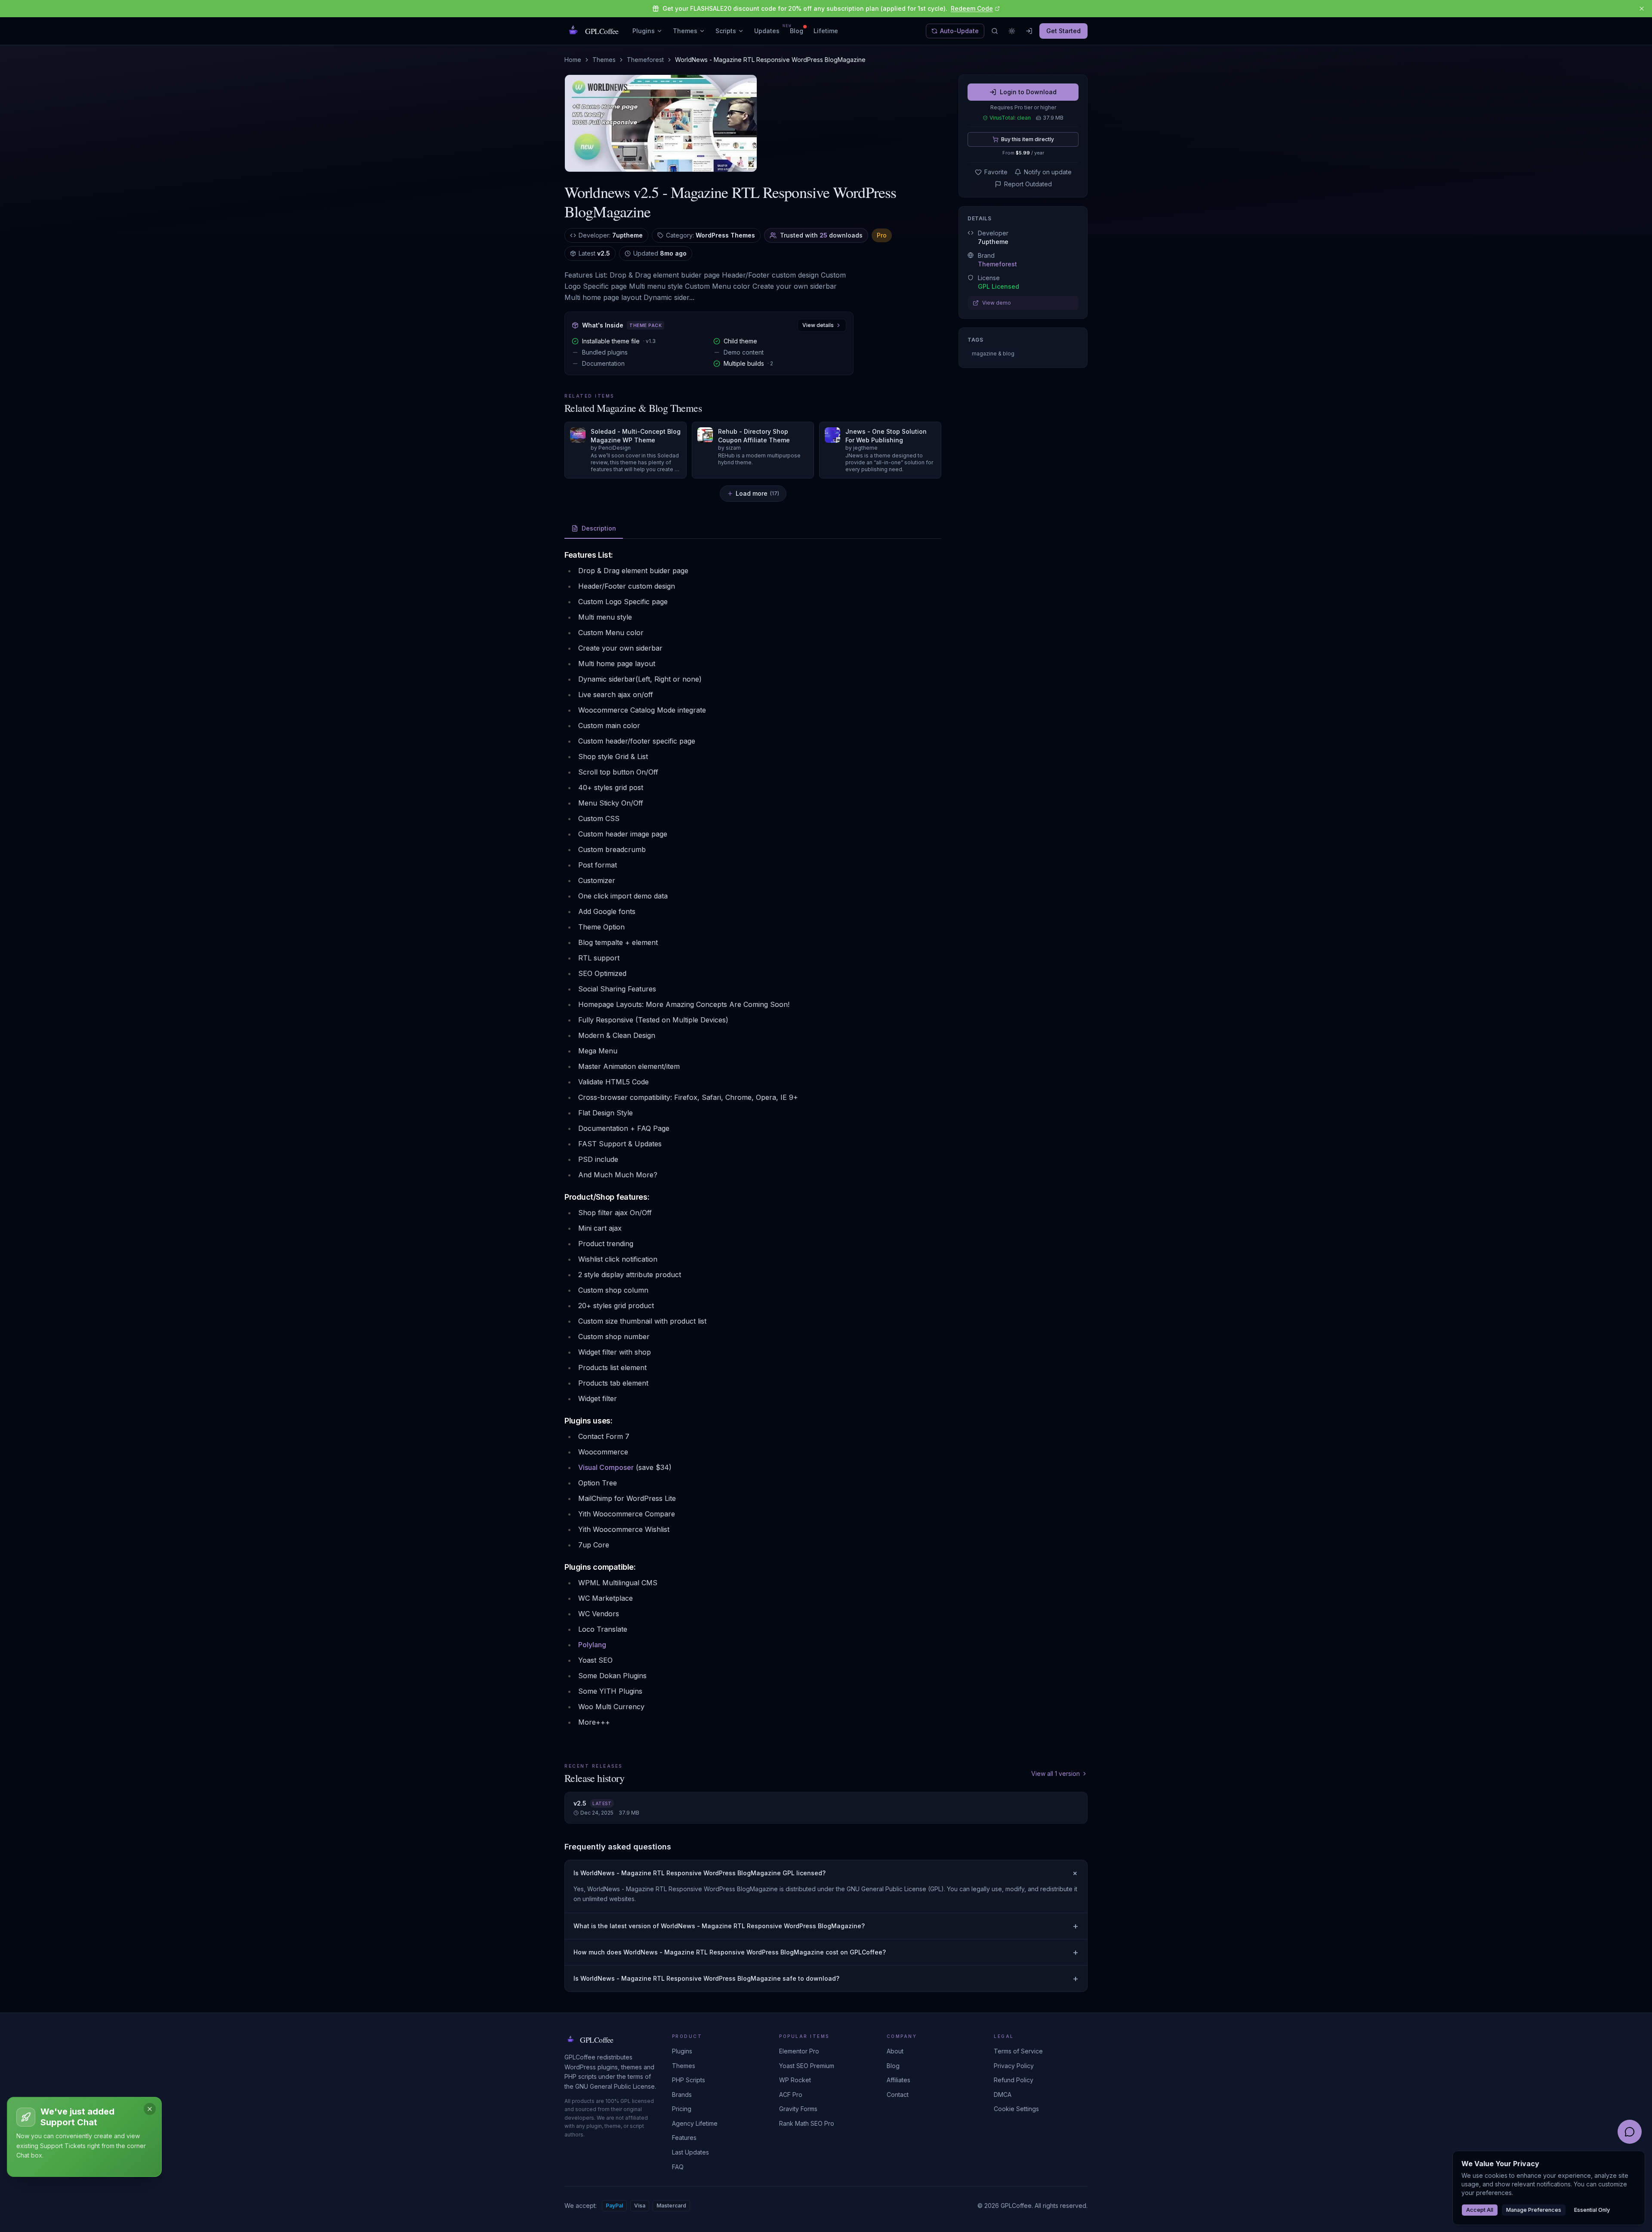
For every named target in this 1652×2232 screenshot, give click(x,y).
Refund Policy (1014, 2080)
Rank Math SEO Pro (807, 2123)
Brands (682, 2095)
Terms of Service (1018, 2051)
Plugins (644, 31)
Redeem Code (972, 8)
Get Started (1063, 31)
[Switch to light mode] (1012, 31)
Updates (767, 31)
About (895, 2051)
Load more (757, 493)
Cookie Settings (1016, 2109)
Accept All (1480, 2210)
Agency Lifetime (695, 2123)
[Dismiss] (150, 2109)
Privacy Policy (1014, 2066)
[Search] (995, 31)
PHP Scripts (689, 2080)
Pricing (682, 2109)
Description (599, 528)
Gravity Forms (798, 2109)
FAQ (678, 2167)
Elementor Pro (799, 2051)
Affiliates (898, 2080)
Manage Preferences (1534, 2210)
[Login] (1029, 31)
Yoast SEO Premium (807, 2066)
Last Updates (690, 2152)
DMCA (1003, 2095)
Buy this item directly (1028, 139)
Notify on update (1048, 172)
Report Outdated (1028, 184)
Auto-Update (959, 31)
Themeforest (645, 60)
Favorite (996, 172)
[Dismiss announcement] (1642, 9)
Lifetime (826, 31)
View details (818, 325)
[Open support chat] (1630, 2132)
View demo (997, 303)
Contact (898, 2095)
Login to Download (1028, 92)
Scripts (726, 31)
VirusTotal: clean (1010, 118)
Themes (685, 31)
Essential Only (1592, 2210)
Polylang (592, 1645)
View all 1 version (1056, 1774)
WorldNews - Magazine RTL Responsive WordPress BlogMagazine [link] (770, 60)
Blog (797, 31)
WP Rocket (795, 2080)
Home (573, 60)
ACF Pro (791, 2095)
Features (684, 2138)
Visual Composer (606, 1467)
